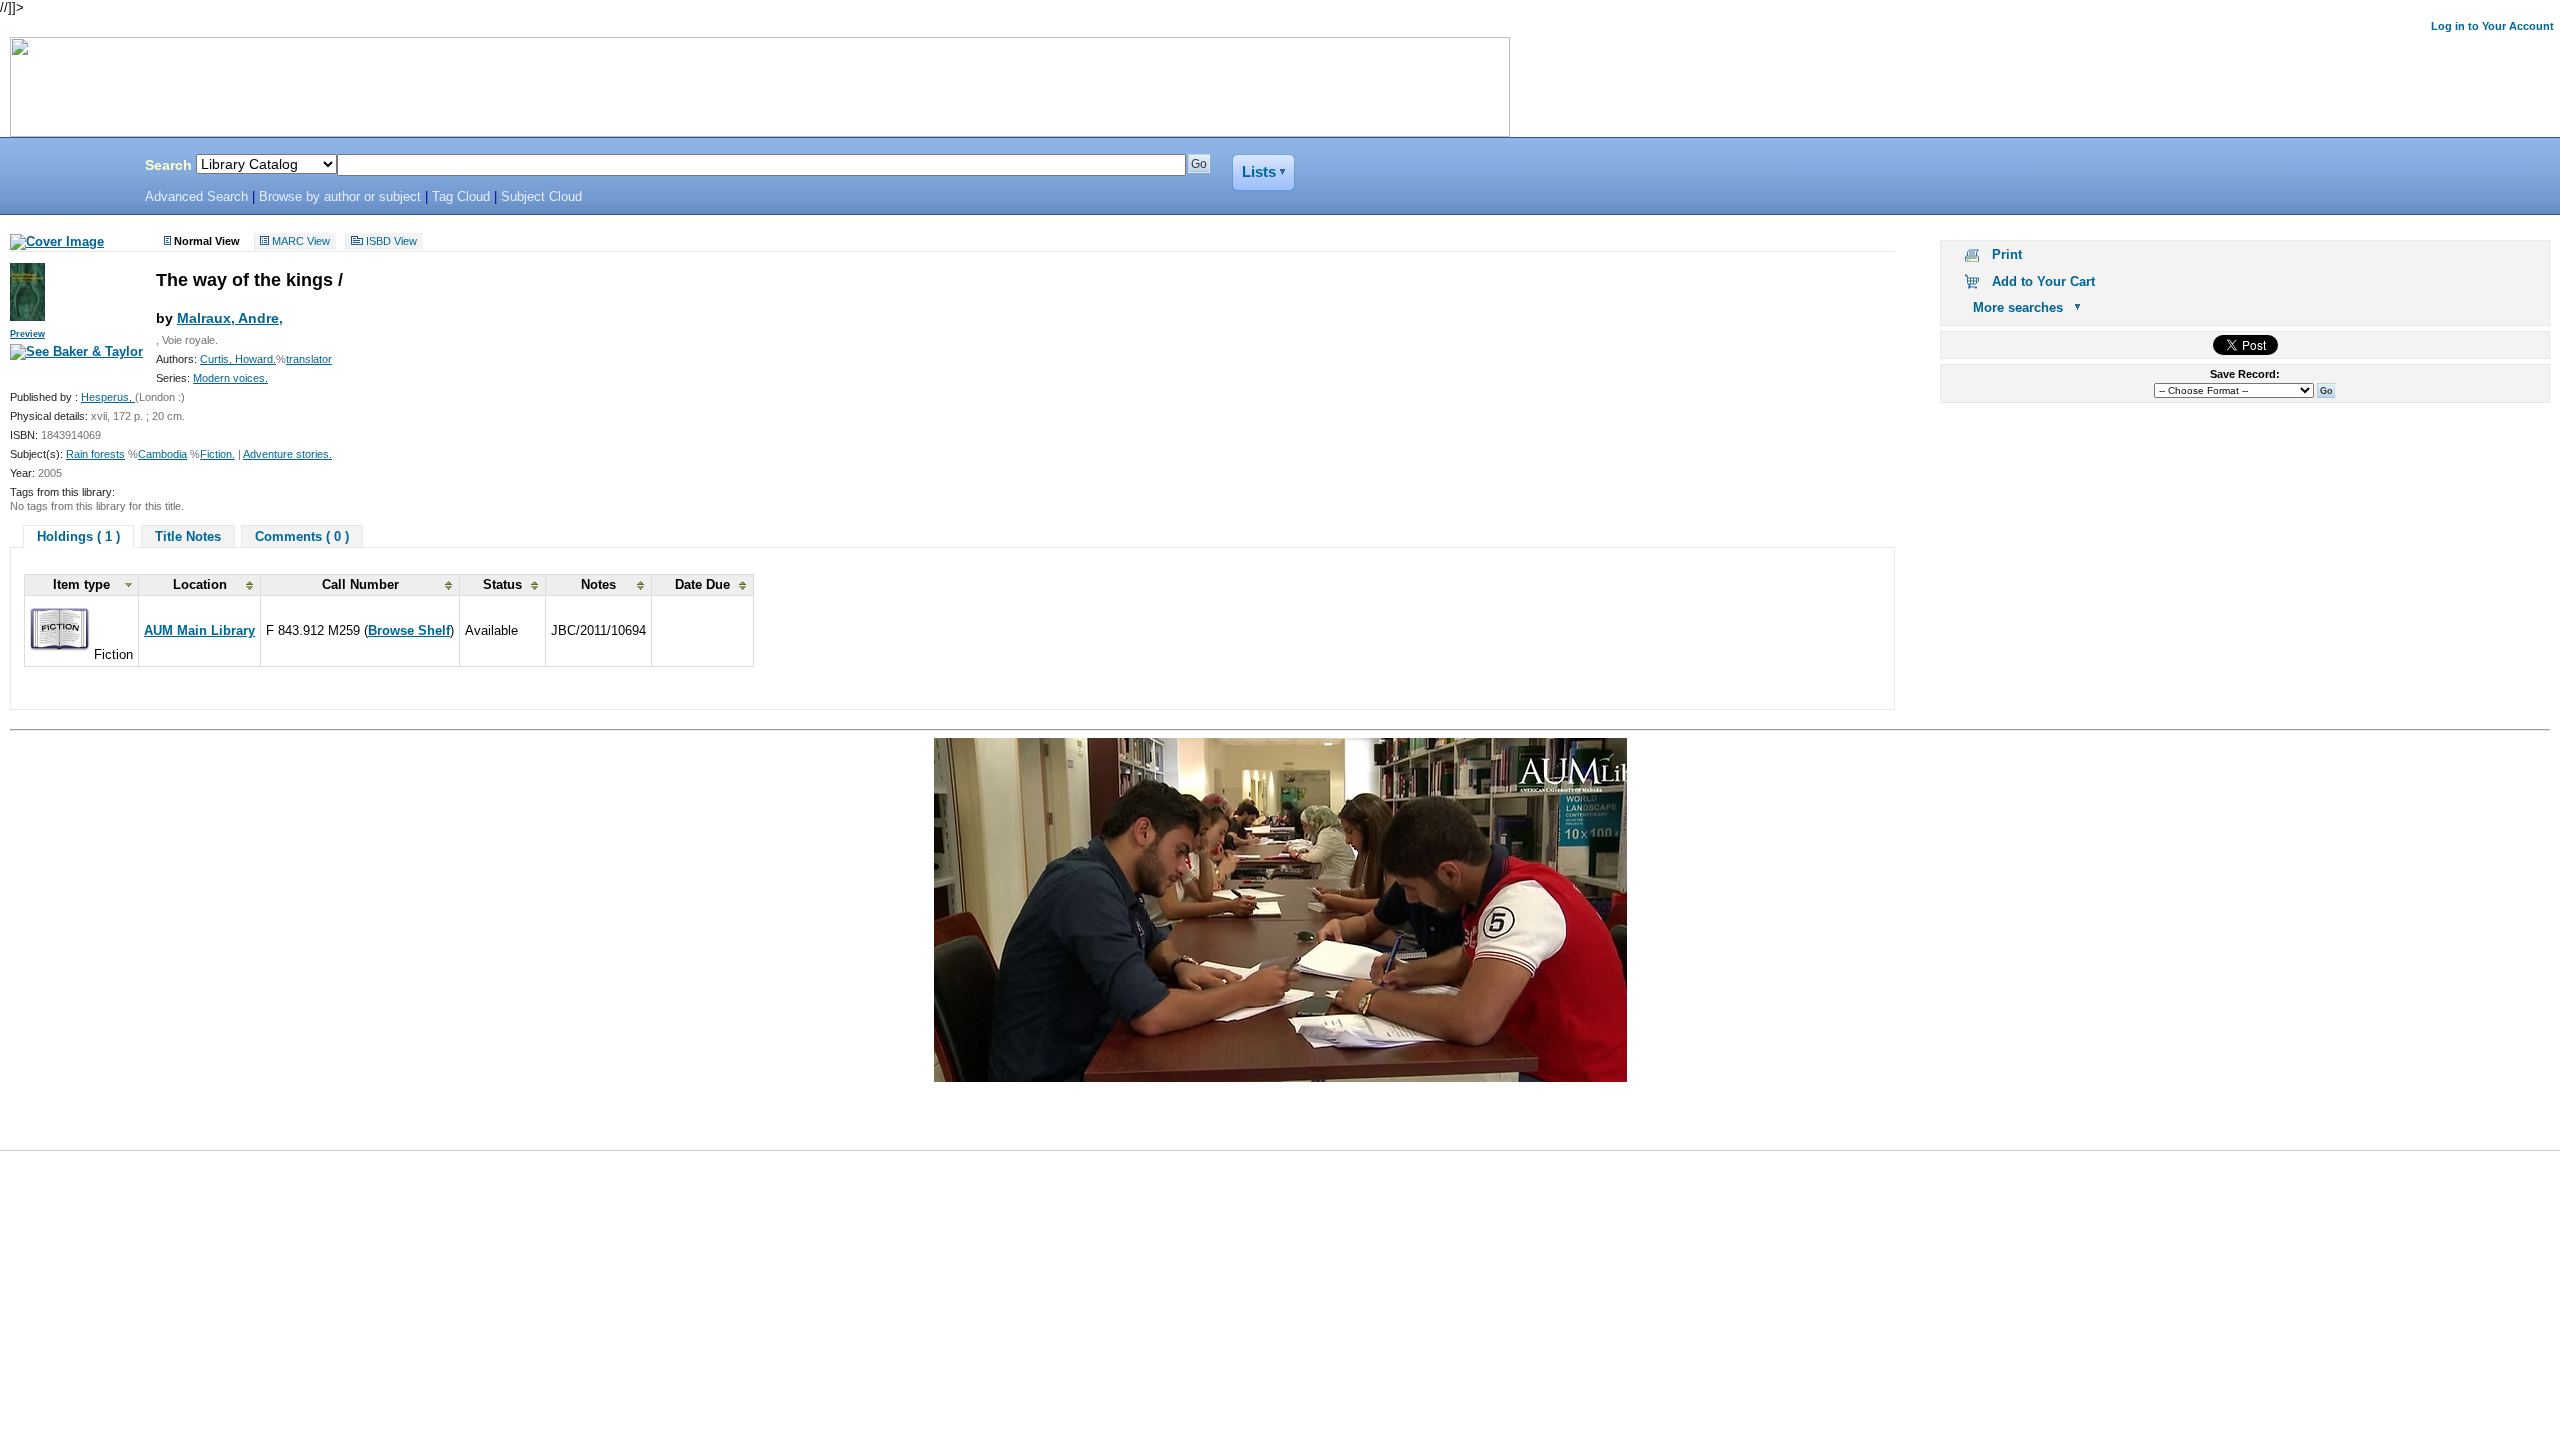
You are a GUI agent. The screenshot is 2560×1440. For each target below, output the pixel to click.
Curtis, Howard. (238, 359)
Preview (27, 334)
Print (2007, 254)
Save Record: (2245, 374)
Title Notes (188, 536)
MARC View (301, 242)
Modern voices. (230, 378)
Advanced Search (196, 197)
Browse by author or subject (340, 197)
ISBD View (391, 242)
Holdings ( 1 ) (78, 536)
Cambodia (162, 454)
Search (168, 165)
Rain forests (95, 454)
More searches (2018, 307)
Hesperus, (108, 397)
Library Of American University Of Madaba (67, 168)
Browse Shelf (409, 630)
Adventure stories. (287, 454)
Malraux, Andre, (230, 318)
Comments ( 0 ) (302, 536)
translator (309, 359)
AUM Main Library (199, 630)
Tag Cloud (461, 197)
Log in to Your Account (2492, 26)
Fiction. (217, 454)
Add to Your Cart (2043, 281)
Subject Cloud (541, 197)
